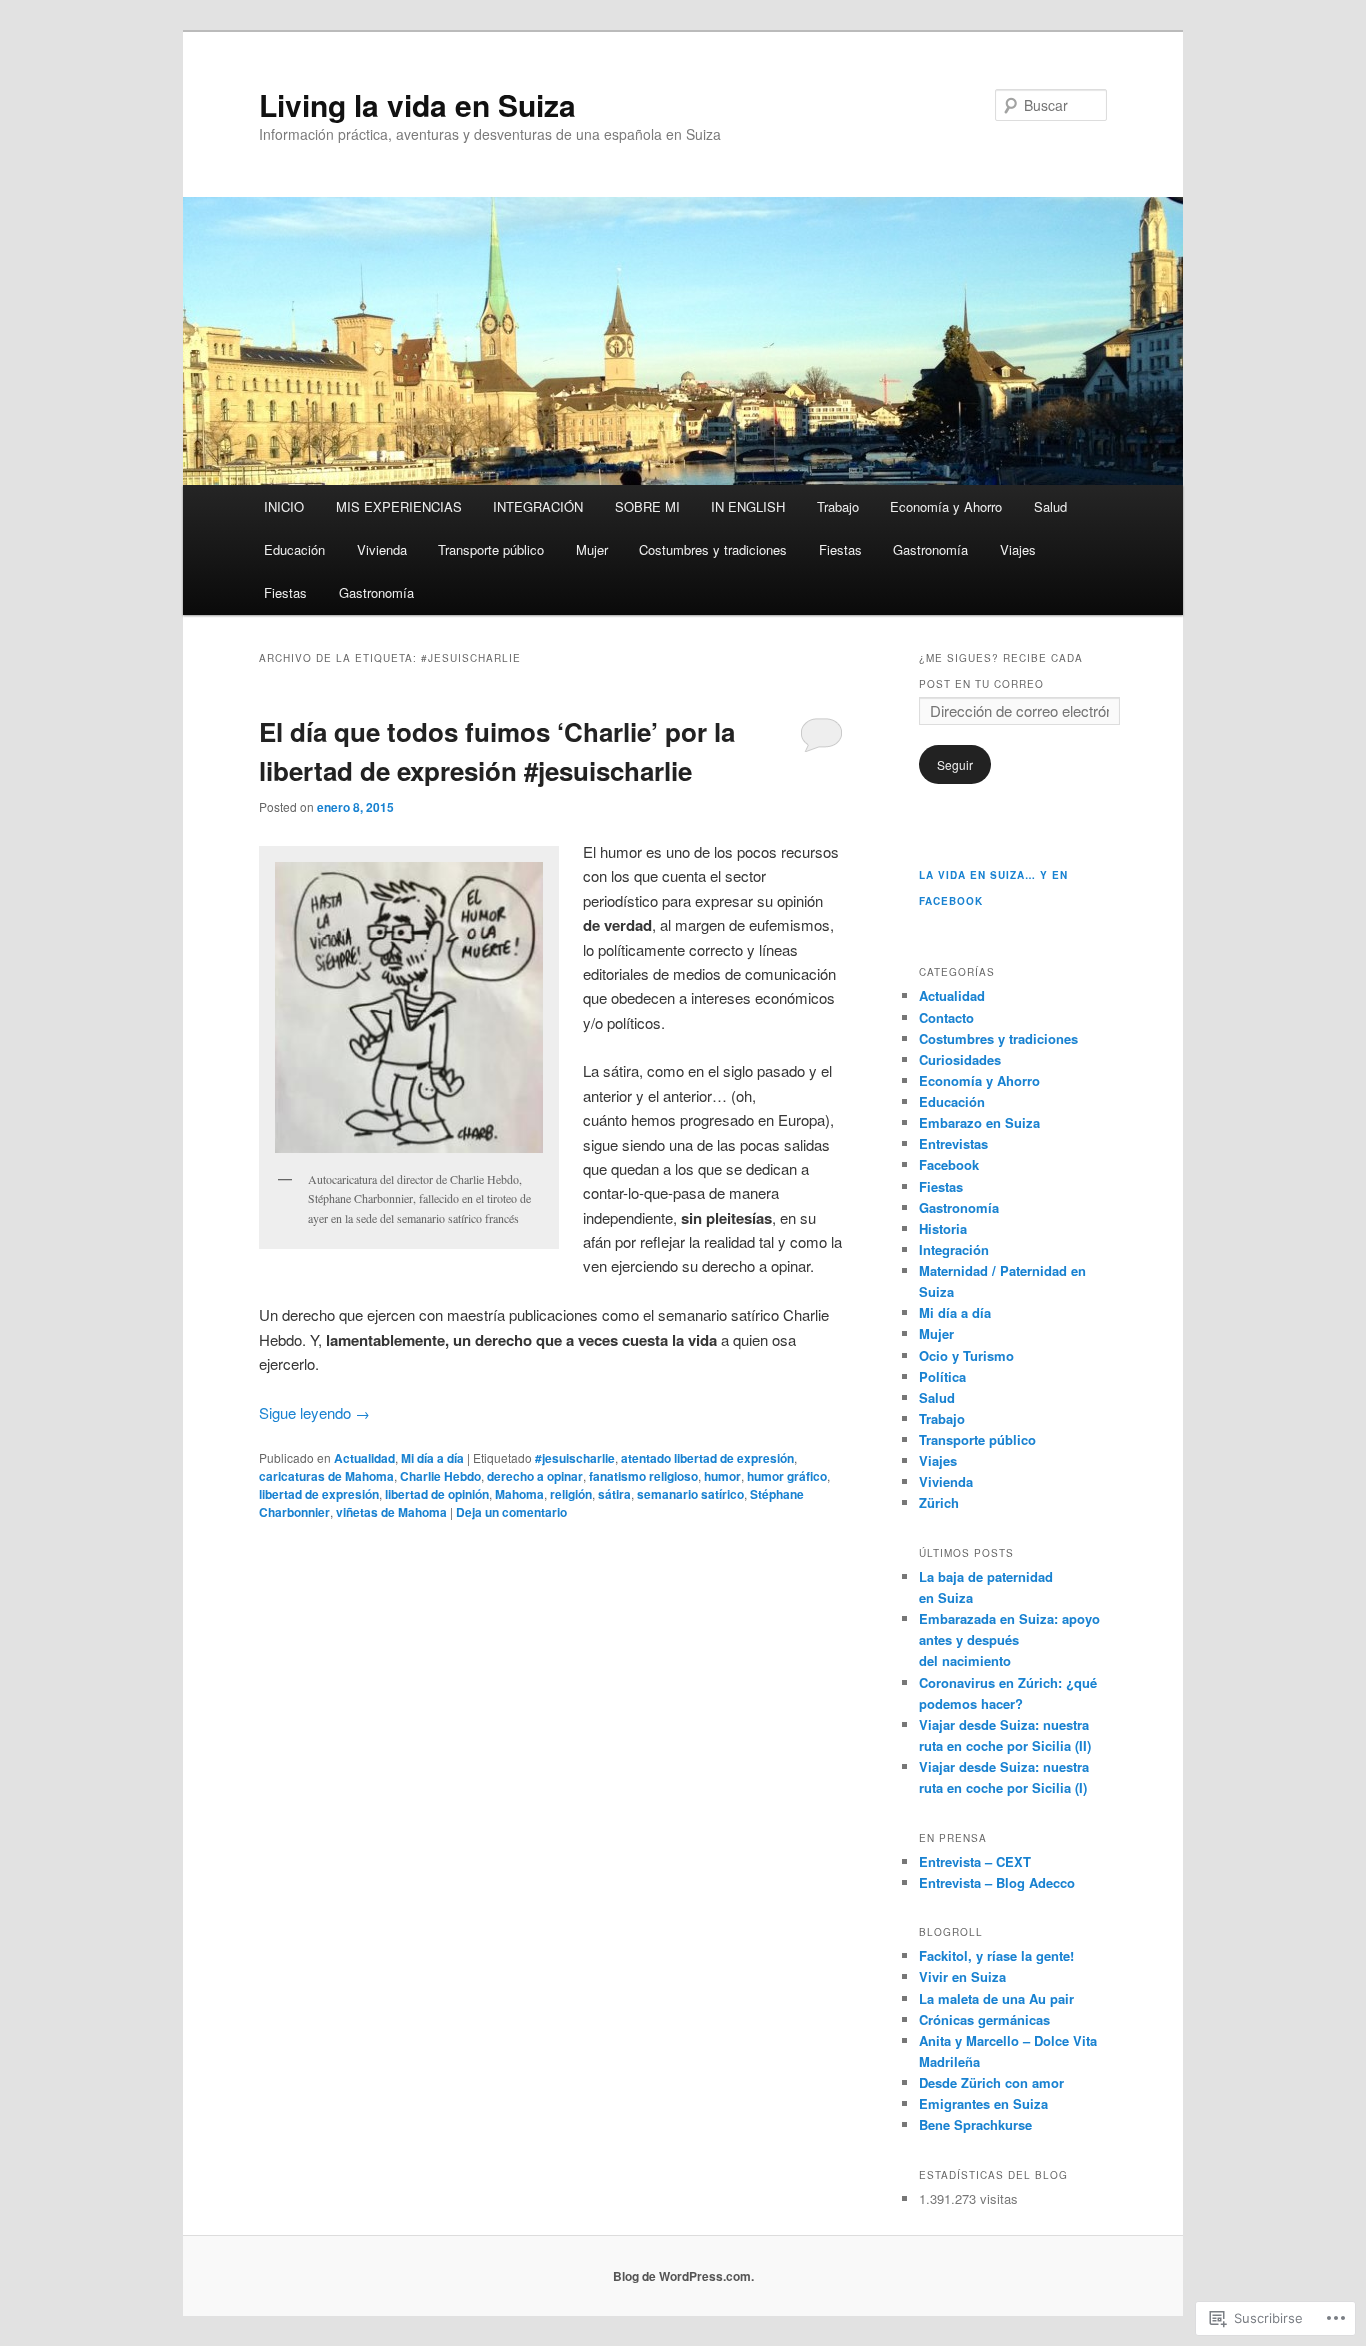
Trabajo (838, 506)
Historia (943, 1228)
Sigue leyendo (314, 1412)
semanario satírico (690, 1494)
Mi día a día (432, 1458)
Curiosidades (960, 1059)
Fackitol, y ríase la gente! (996, 1955)
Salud (1050, 506)
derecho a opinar (535, 1476)
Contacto (946, 1017)
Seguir (955, 764)
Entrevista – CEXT (975, 1861)
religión (571, 1494)
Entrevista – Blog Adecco (997, 1882)
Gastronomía (930, 549)
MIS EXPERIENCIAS (399, 506)
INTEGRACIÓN (538, 506)
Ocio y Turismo (966, 1355)
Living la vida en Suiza (417, 104)
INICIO (284, 506)
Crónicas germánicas (984, 2019)
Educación (294, 549)
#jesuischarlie (575, 1458)
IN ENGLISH (748, 506)
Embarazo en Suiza (979, 1122)
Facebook (949, 1164)
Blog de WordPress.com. (683, 2276)
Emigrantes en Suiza (983, 2103)
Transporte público (491, 549)
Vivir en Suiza (962, 1976)
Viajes (1018, 549)
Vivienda (382, 549)
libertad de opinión (437, 1494)
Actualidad (364, 1458)
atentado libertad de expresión (707, 1458)
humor (722, 1476)
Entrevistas (953, 1143)
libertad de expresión (319, 1494)
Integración (954, 1249)
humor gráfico (787, 1476)
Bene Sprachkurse (975, 2124)
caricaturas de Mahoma (326, 1476)
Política (942, 1376)
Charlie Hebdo (440, 1476)
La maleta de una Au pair (996, 1998)
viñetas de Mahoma (391, 1512)
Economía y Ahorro (946, 506)
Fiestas (840, 549)
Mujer (592, 549)
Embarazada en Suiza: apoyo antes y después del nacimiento (1009, 1639)
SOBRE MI (647, 506)
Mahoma (519, 1494)
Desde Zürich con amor (991, 2082)
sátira (614, 1494)
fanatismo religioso (643, 1476)
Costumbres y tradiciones (713, 549)
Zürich (939, 1502)
